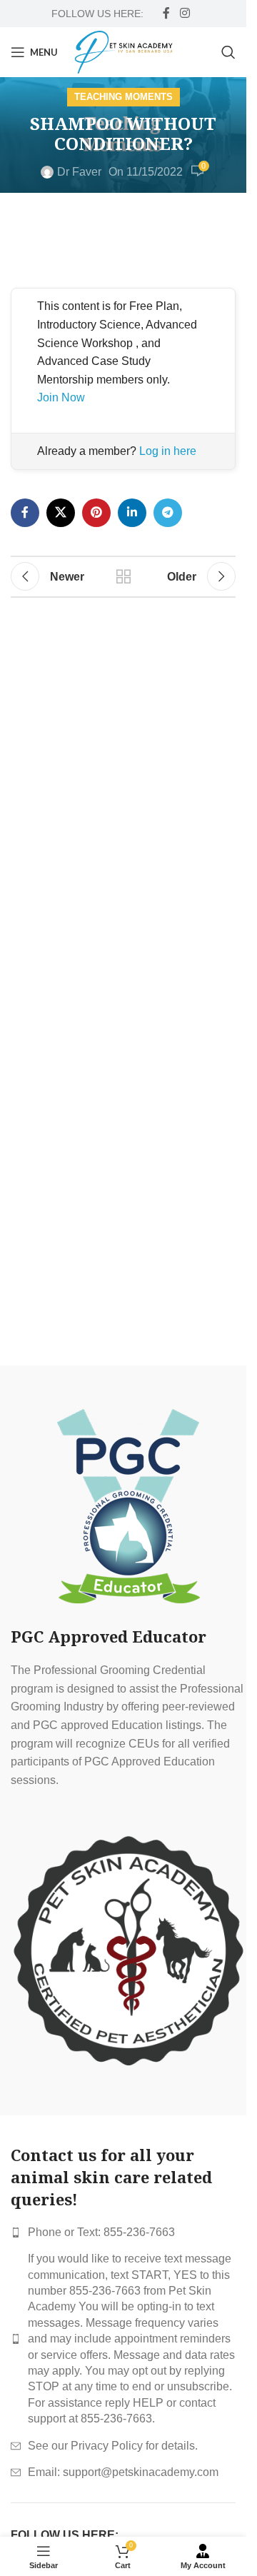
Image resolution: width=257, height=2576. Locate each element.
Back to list (124, 576)
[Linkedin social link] (132, 513)
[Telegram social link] (168, 513)
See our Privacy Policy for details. (113, 2446)
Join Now (61, 397)
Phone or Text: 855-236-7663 (101, 2232)
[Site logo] (124, 51)
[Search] (228, 52)
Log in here (168, 451)
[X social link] (61, 513)
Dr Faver (79, 172)
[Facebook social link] (166, 13)
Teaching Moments (124, 97)
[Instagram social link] (185, 13)
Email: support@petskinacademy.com (123, 2472)
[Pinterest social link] (96, 513)
